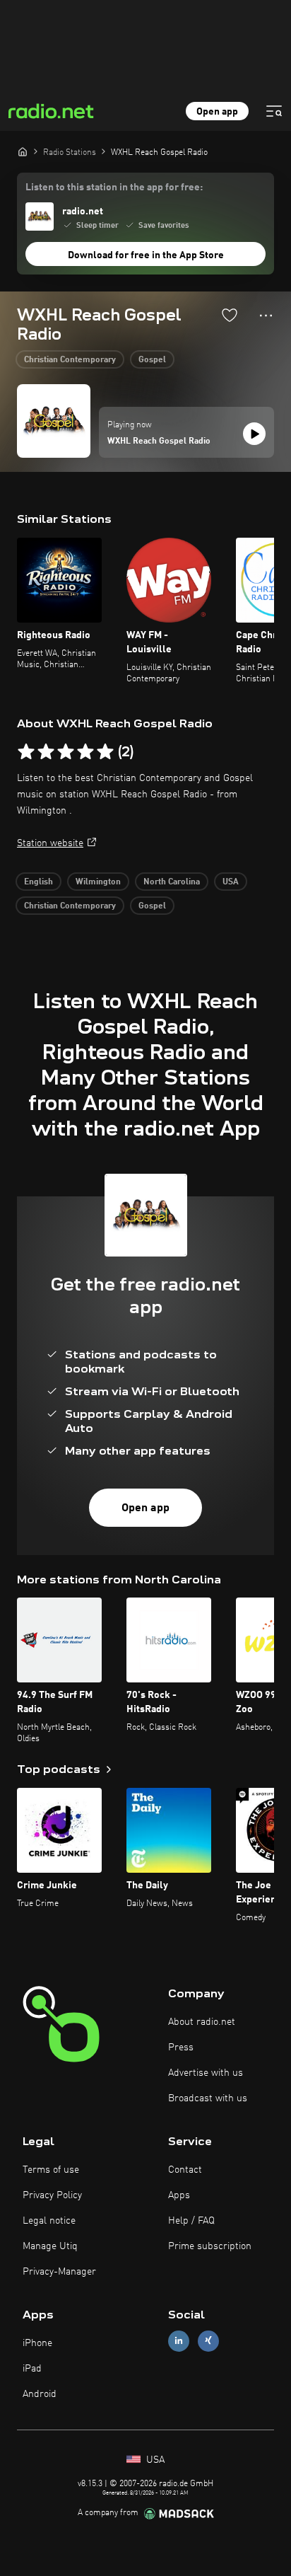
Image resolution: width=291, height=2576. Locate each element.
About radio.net (202, 2022)
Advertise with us (206, 2073)
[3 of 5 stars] (66, 752)
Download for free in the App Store (146, 255)
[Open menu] (274, 111)
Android (40, 2394)
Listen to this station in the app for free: (114, 187)
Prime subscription (210, 2246)
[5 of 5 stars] (105, 752)
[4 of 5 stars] (85, 752)
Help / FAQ (191, 2221)
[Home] (23, 151)
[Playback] (254, 434)
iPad (32, 2369)
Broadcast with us (208, 2098)
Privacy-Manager (59, 2272)
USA (231, 882)
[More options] (266, 316)
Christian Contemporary (70, 360)
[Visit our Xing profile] (208, 2341)
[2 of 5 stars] (46, 752)
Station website (50, 843)
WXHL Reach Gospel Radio (159, 441)
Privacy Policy (52, 2195)
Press (181, 2047)
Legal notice (49, 2221)
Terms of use (51, 2170)
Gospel (152, 360)
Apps (179, 2195)
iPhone (37, 2343)
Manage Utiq (50, 2246)
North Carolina (172, 882)
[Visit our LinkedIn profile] (179, 2341)
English (38, 882)
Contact (185, 2170)
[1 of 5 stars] (26, 752)
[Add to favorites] (230, 315)
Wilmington (98, 882)
